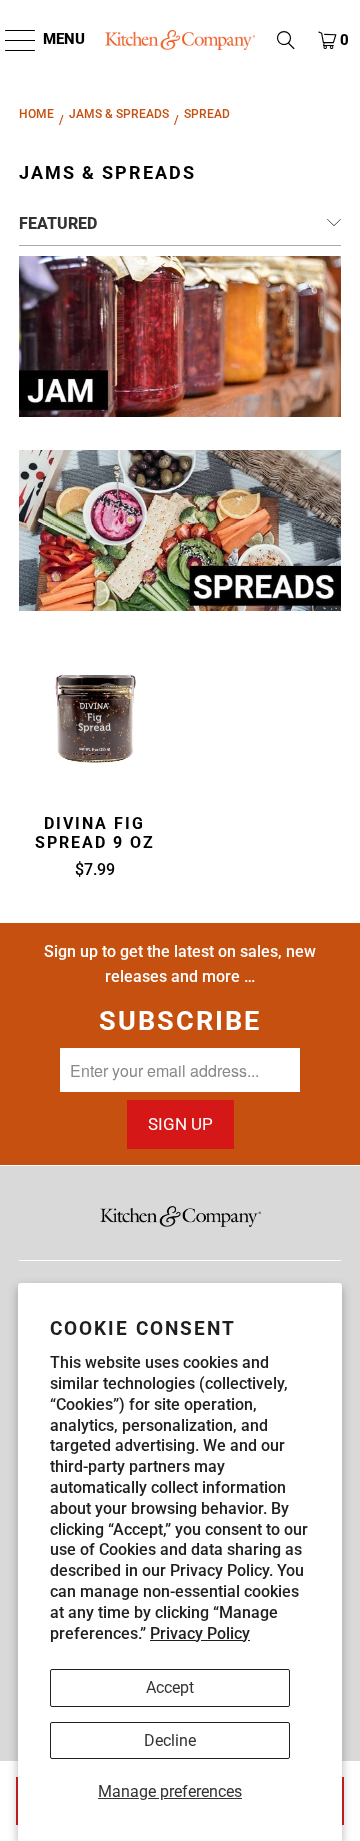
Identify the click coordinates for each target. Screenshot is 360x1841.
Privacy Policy (200, 1633)
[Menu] (10, 40)
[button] (286, 40)
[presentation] (94, 718)
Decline (170, 1740)
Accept (170, 1687)
